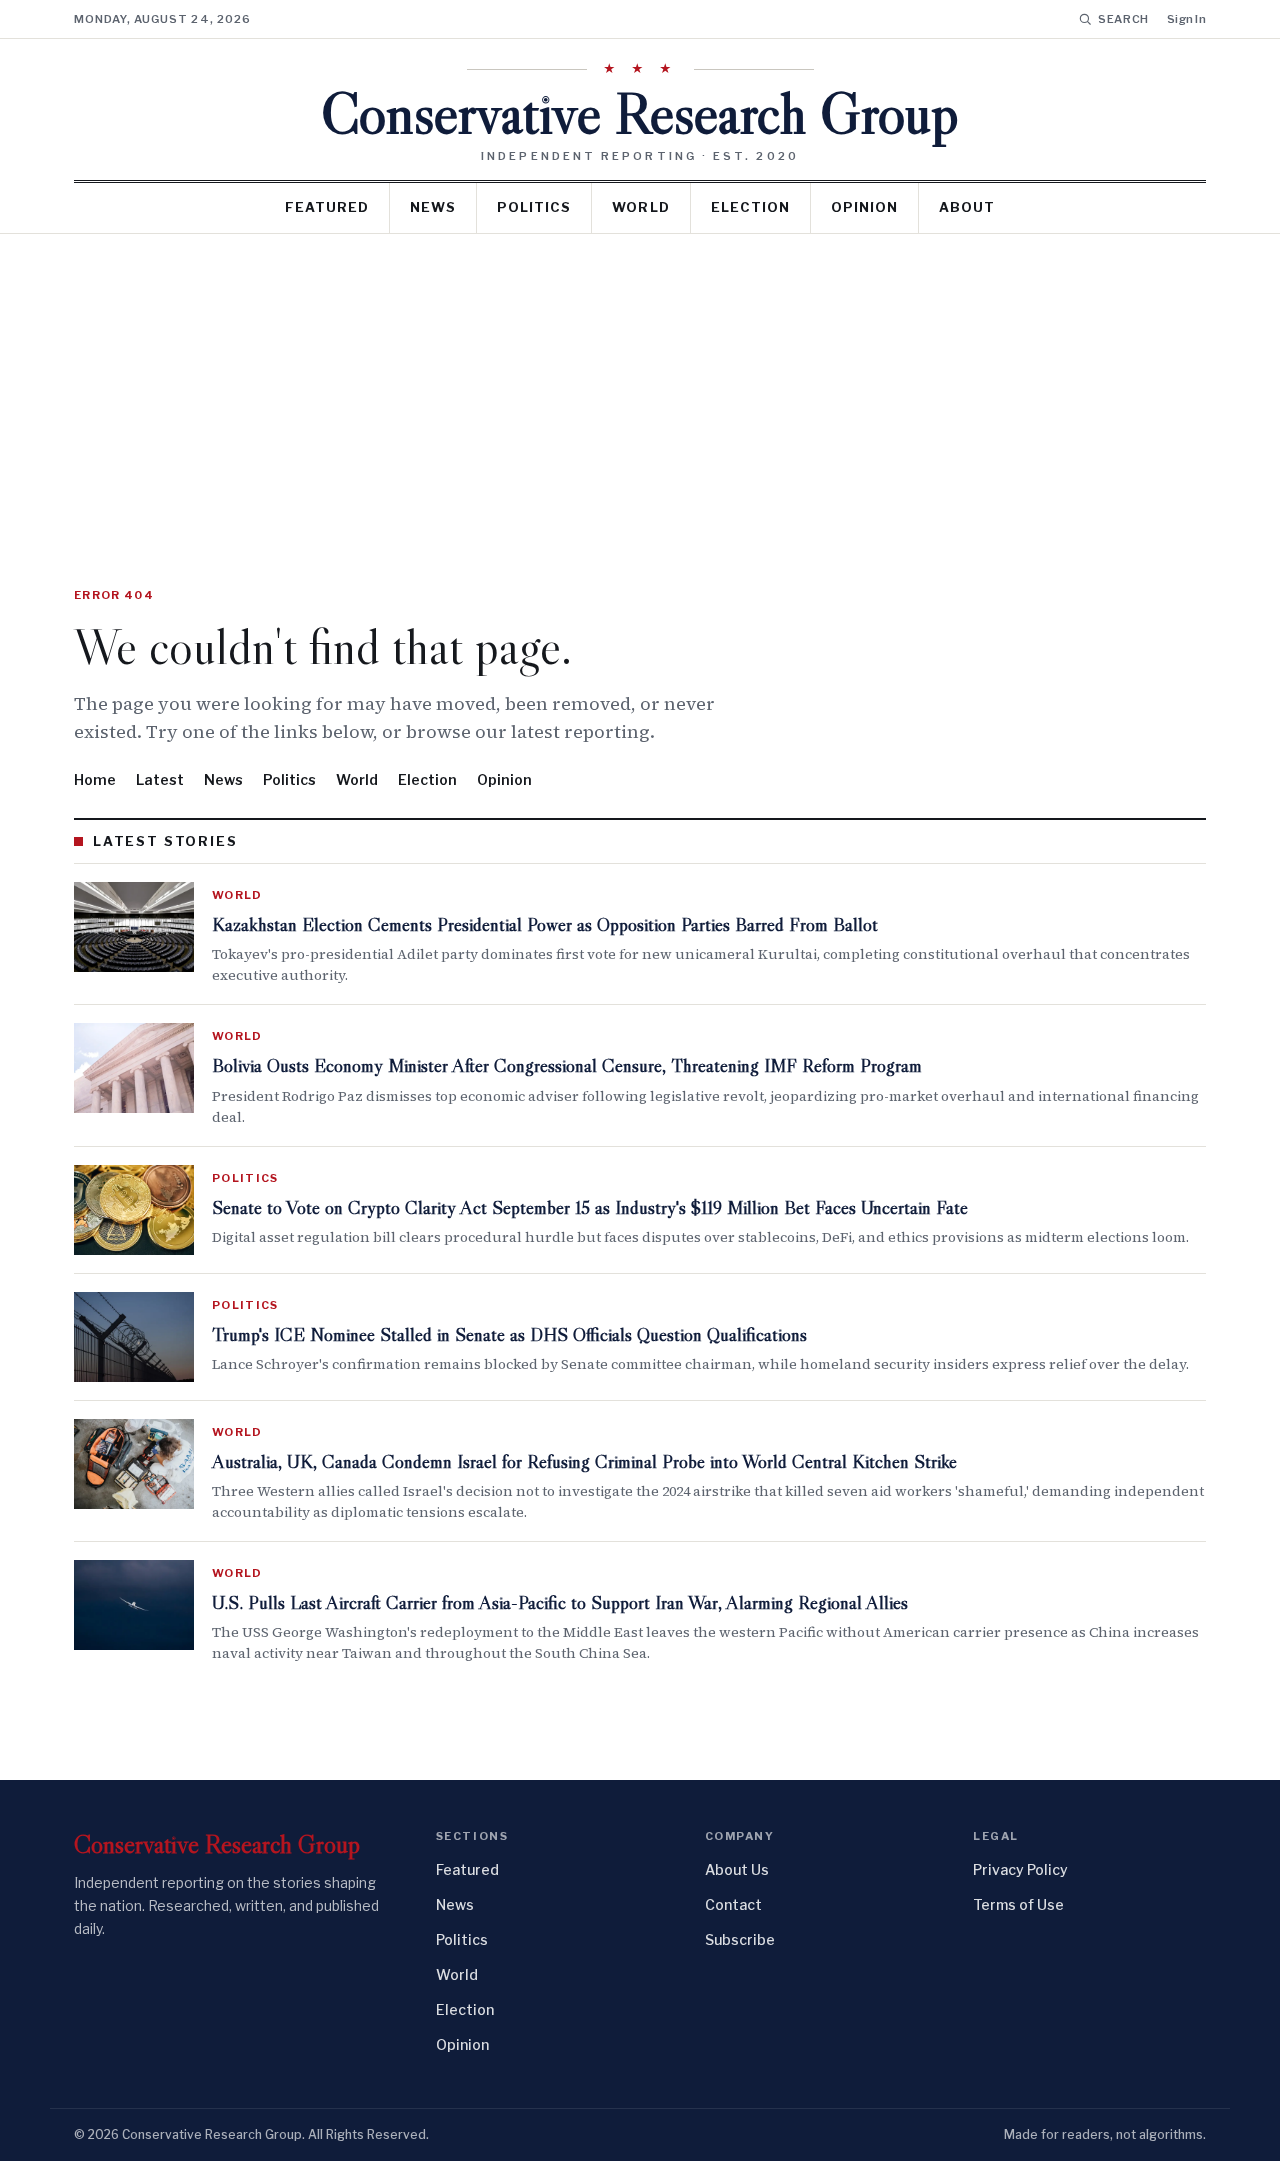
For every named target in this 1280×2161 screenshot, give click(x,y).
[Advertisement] (640, 384)
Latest (160, 779)
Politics (534, 207)
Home (95, 779)
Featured (327, 207)
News (433, 207)
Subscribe (740, 1939)
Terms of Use (1018, 1904)
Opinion (864, 207)
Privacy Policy (1020, 1869)
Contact (733, 1904)
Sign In (1186, 19)
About (967, 207)
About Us (737, 1869)
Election (750, 207)
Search (1123, 19)
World (640, 207)
